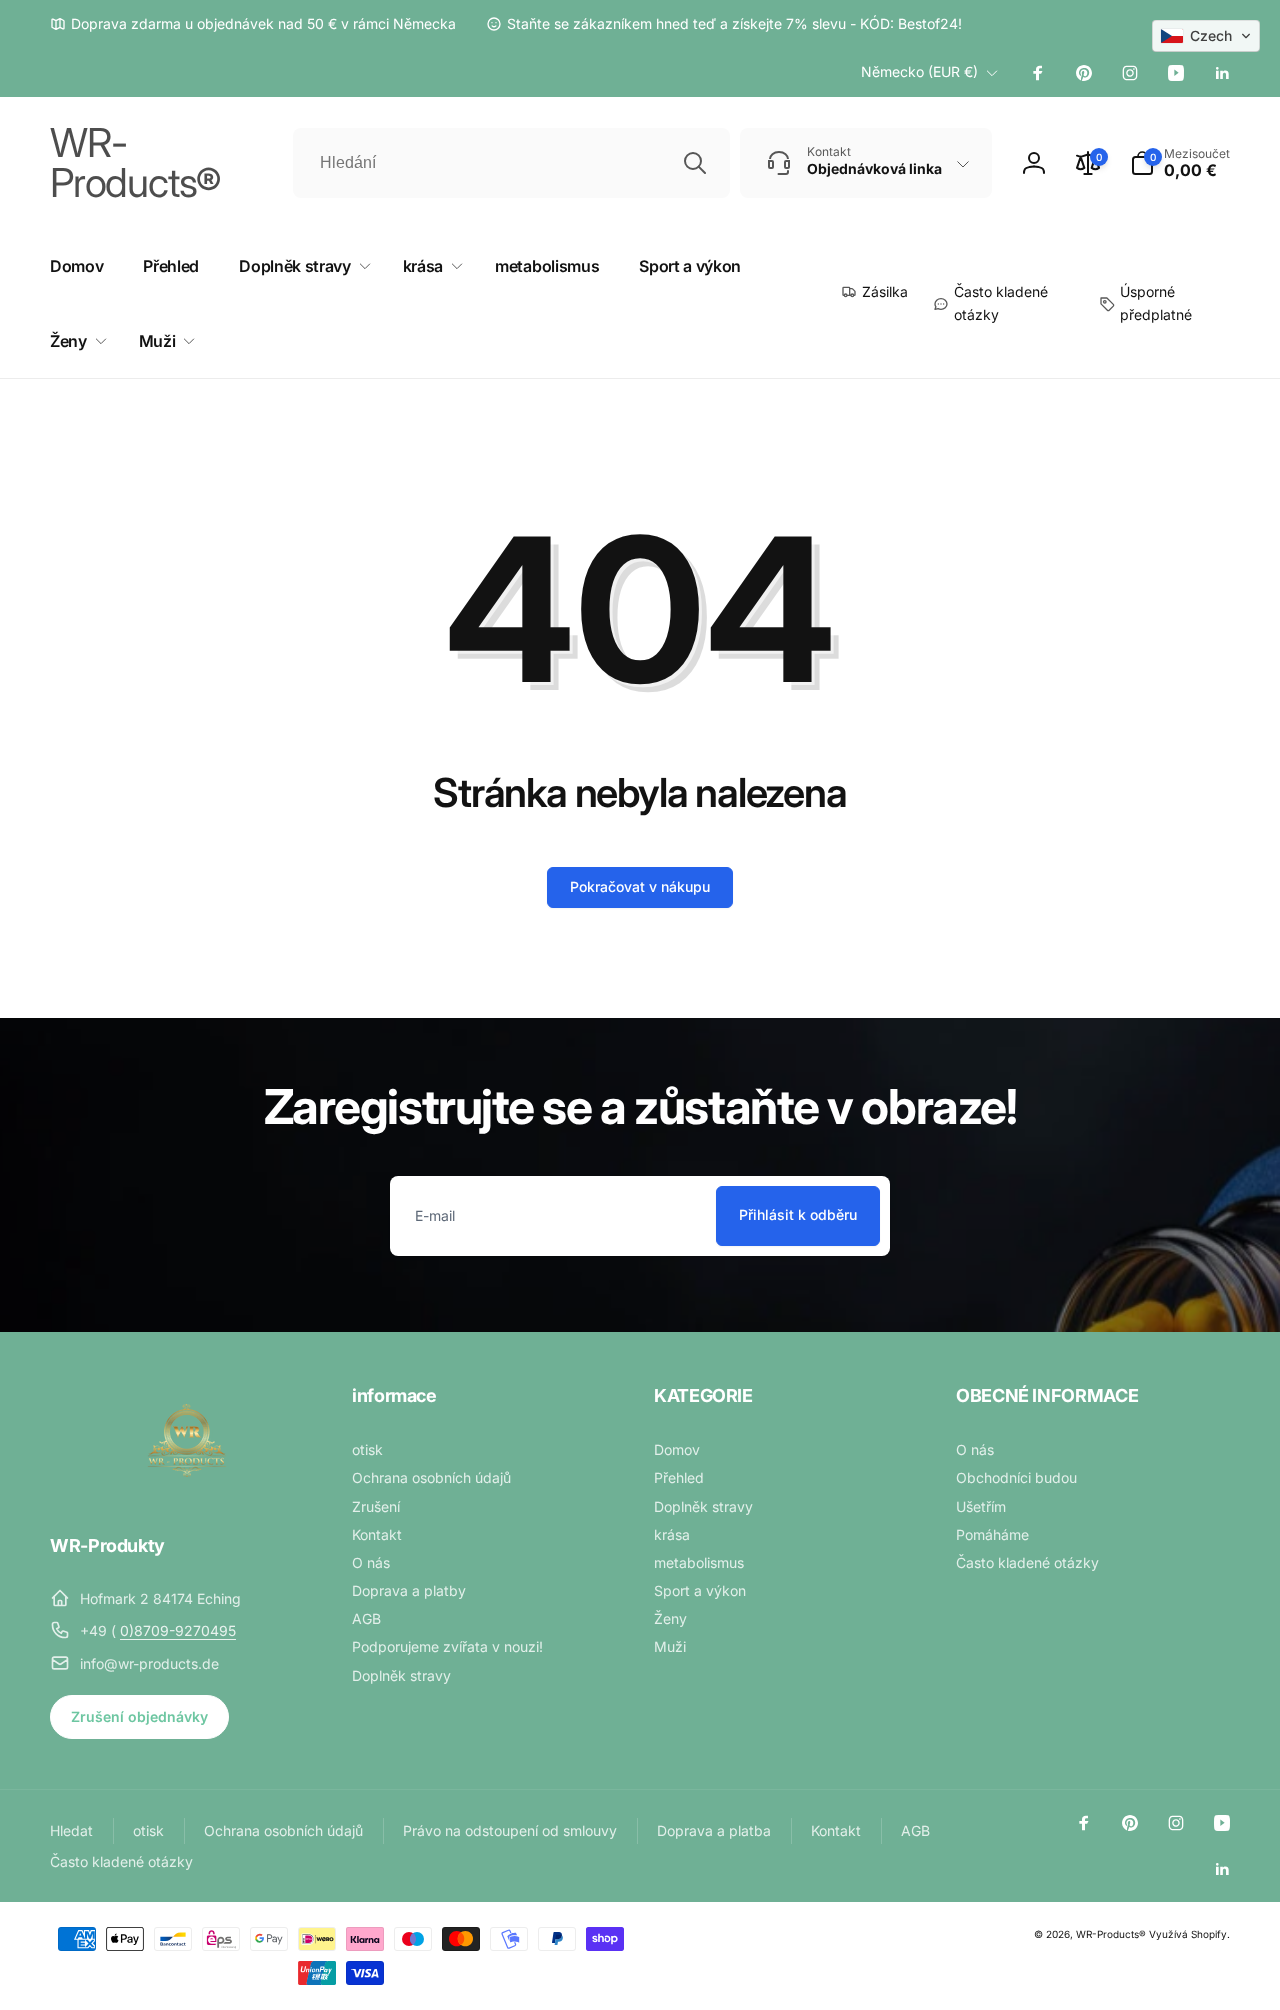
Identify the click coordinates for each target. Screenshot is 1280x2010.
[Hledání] (695, 163)
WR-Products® (1111, 1934)
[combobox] (511, 163)
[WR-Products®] (187, 1491)
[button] (1180, 163)
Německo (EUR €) (919, 71)
